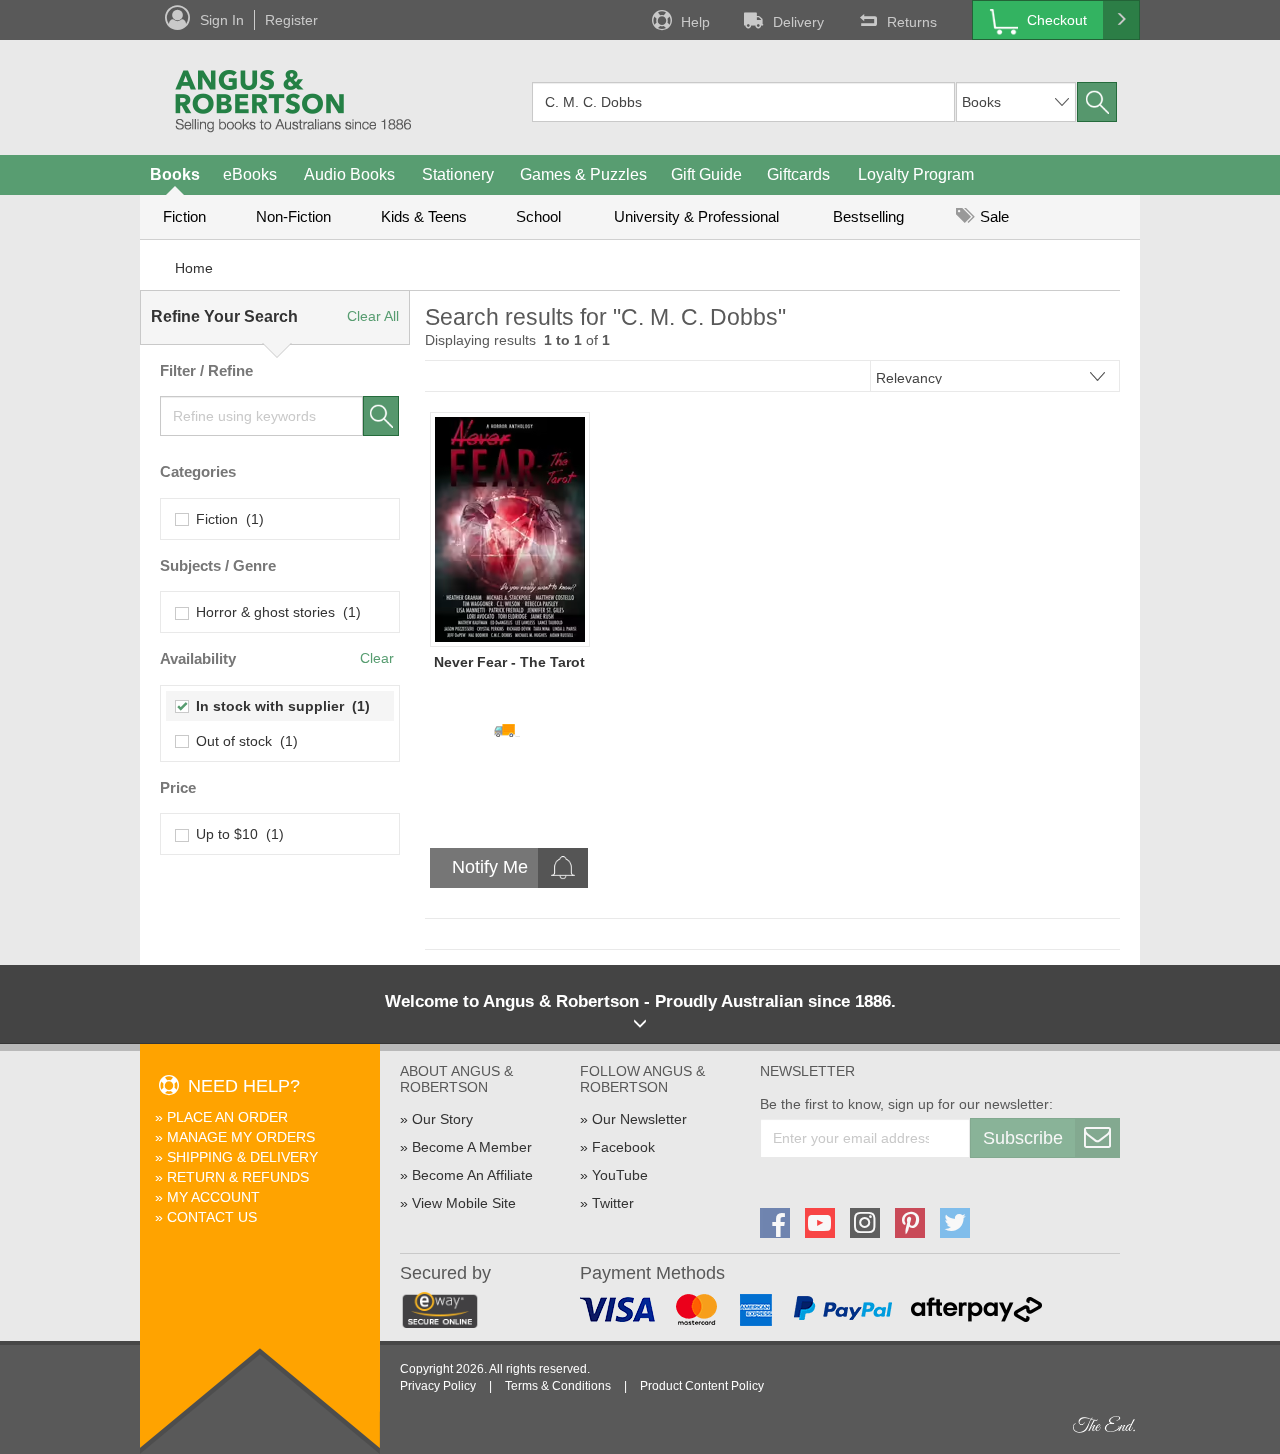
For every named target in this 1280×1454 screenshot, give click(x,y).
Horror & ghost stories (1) (274, 612)
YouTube (620, 1175)
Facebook (623, 1147)
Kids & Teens (424, 216)
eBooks (250, 174)
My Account (213, 1197)
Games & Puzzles (583, 174)
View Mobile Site (464, 1203)
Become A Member (472, 1147)
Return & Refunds (238, 1177)
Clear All (373, 316)
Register (291, 20)
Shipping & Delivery (242, 1157)
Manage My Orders (241, 1137)
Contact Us (212, 1217)
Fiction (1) (226, 519)
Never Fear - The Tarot (509, 662)
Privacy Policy (438, 1386)
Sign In (222, 20)
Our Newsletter (639, 1119)
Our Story (442, 1119)
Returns (912, 22)
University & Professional (696, 216)
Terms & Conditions (558, 1386)
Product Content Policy (702, 1386)
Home (194, 268)
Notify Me (490, 867)
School (538, 216)
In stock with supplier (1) (279, 706)
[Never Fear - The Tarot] (510, 529)
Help (695, 22)
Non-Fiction (293, 216)
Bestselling (868, 216)
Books (175, 174)
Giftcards (798, 174)
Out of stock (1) (243, 741)
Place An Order (227, 1117)
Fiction (184, 216)
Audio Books (349, 174)
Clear (377, 658)
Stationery (458, 174)
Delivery (798, 22)
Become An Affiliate (472, 1175)
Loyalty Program (916, 174)
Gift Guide (706, 174)
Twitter (613, 1203)
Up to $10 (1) (236, 834)
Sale (992, 216)
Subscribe (1023, 1138)
